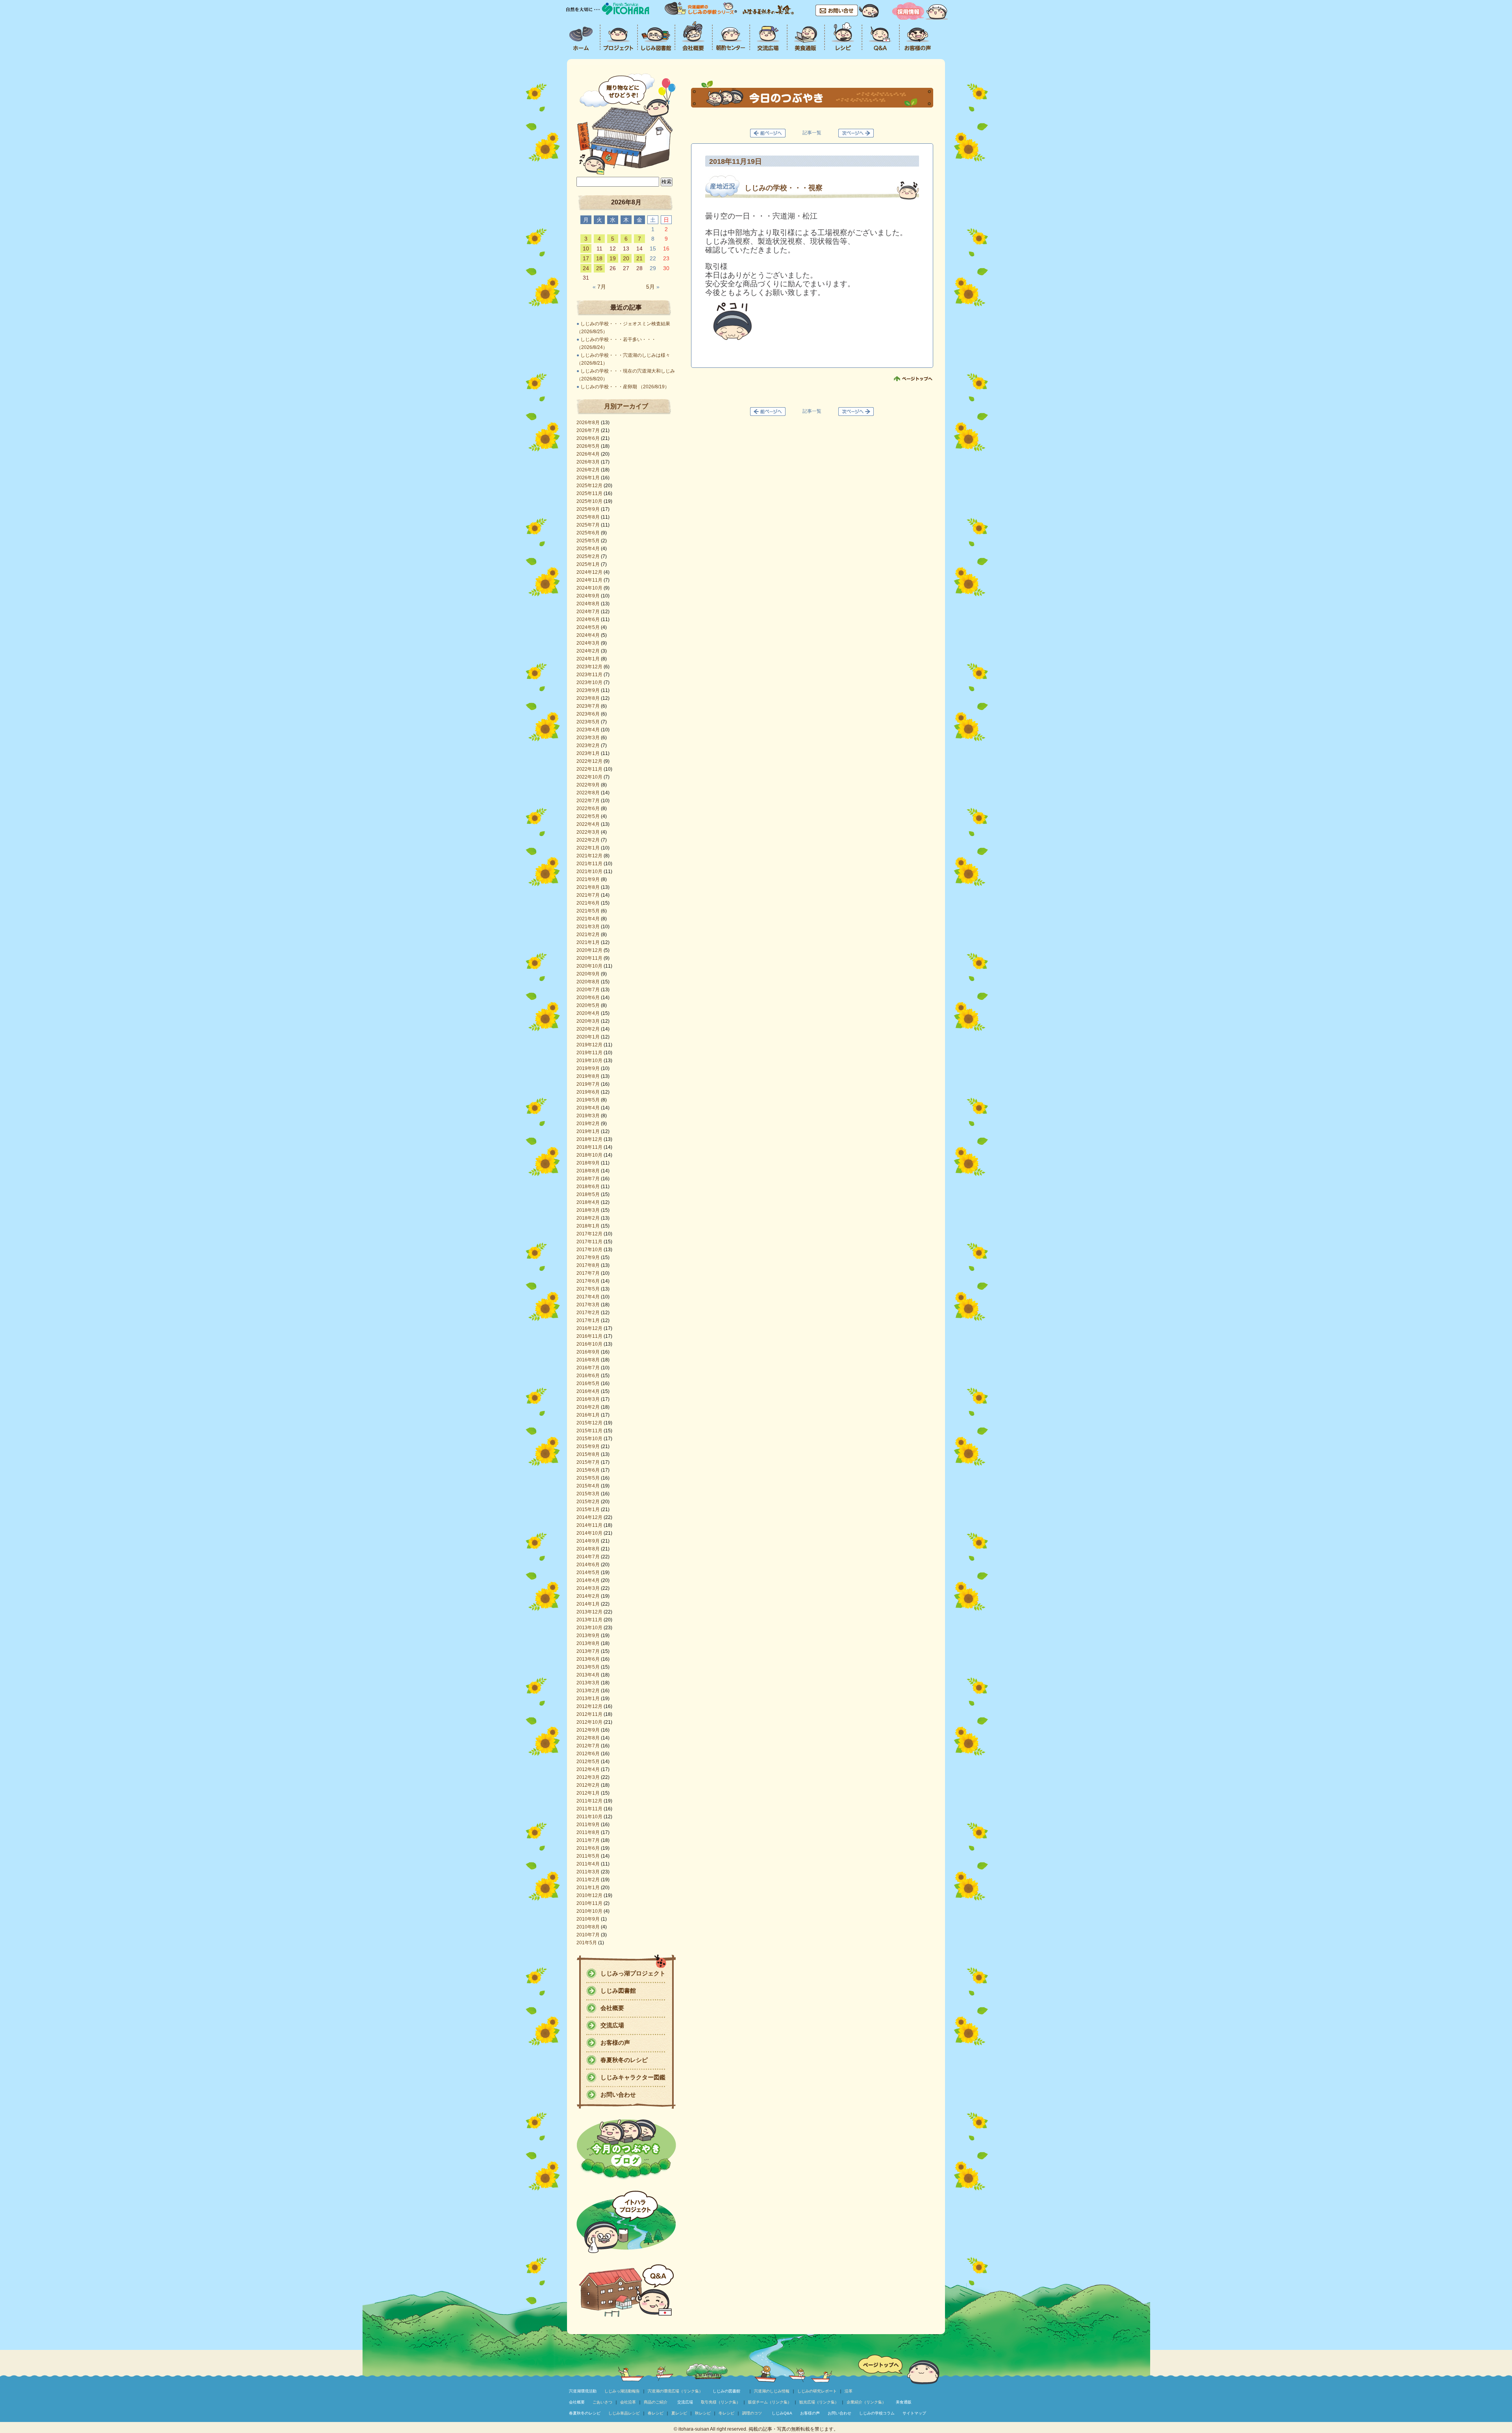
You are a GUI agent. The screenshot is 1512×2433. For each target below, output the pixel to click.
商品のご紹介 (656, 2402)
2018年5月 (588, 1194)
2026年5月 (588, 446)
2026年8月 (588, 423)
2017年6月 (588, 1281)
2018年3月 (588, 1210)
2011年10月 (589, 1817)
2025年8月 (588, 517)
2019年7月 (588, 1084)
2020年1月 (588, 1037)
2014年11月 (589, 1525)
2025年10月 (589, 501)
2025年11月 (589, 493)
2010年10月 (589, 1911)
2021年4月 (588, 919)
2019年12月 (589, 1045)
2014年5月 (588, 1573)
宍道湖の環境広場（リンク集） (675, 2391)
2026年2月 (588, 470)
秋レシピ (703, 2413)
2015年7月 (588, 1462)
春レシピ (656, 2413)
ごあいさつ (602, 2402)
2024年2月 (588, 651)
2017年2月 (588, 1313)
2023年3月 (588, 738)
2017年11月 (589, 1242)
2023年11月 (589, 675)
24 (586, 268)
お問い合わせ (618, 2095)
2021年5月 (588, 911)
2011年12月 (589, 1801)
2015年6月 (588, 1470)
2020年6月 (588, 998)
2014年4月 (588, 1580)
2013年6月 (588, 1659)
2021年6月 (588, 903)
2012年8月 (588, 1738)
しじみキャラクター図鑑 (633, 2077)
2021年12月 (589, 856)
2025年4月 (588, 549)
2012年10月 (589, 1722)
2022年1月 (588, 848)
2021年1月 (588, 942)
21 (639, 258)
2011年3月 (588, 1872)
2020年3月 (588, 1021)
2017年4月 (588, 1297)
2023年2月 (588, 745)
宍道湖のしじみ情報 (772, 2391)
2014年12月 (589, 1517)
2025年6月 (588, 533)
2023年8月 (588, 698)
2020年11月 (589, 958)
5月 (653, 287)
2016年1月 (588, 1415)
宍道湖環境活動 (583, 2391)
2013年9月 (588, 1636)
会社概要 (612, 2008)
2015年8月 (588, 1454)
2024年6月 (588, 619)
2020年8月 (588, 982)
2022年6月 (588, 809)
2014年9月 (588, 1541)
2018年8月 (588, 1171)
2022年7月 (588, 801)
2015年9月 (588, 1446)
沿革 (849, 2391)
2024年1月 (588, 659)
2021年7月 (588, 895)
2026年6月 (588, 438)
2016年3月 (588, 1399)
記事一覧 (812, 133)
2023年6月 (588, 714)
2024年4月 (588, 635)
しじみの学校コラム (877, 2413)
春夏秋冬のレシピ (624, 2060)
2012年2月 (588, 1785)
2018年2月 (588, 1218)
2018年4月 (588, 1202)
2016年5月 (588, 1383)
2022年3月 (588, 832)
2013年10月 (589, 1628)
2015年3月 (588, 1494)
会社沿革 (628, 2402)
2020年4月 (588, 1013)
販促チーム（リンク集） (770, 2402)
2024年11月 (589, 580)
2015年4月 (588, 1486)
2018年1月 (588, 1226)
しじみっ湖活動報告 (622, 2391)
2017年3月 (588, 1305)
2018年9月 (588, 1163)
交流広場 (612, 2025)
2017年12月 (589, 1234)
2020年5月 (588, 1005)
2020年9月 (588, 974)
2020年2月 (588, 1029)
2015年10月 (589, 1439)
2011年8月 (588, 1832)
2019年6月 (588, 1092)
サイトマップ (914, 2413)
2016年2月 (588, 1407)
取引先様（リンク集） (721, 2402)
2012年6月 (588, 1754)
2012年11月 (589, 1714)
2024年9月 (588, 596)
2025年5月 (588, 541)
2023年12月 (589, 667)
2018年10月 (589, 1155)
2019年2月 (588, 1124)
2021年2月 (588, 935)
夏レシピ (679, 2413)
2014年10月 (589, 1533)
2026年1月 (588, 478)
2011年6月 (588, 1848)
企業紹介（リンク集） (866, 2402)
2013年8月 (588, 1643)
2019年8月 (588, 1076)
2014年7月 (588, 1557)
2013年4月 (588, 1675)
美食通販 (904, 2402)
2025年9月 (588, 509)
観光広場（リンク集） (819, 2402)
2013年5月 (588, 1667)
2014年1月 (588, 1604)
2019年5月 (588, 1100)
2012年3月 (588, 1777)
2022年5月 (588, 816)
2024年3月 (588, 643)
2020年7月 (588, 990)
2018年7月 (588, 1179)
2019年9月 (588, 1068)
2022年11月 (589, 769)
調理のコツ (752, 2413)
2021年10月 (589, 872)
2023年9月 (588, 690)
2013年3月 (588, 1683)
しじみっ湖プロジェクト (633, 1973)
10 (586, 248)
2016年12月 (589, 1328)
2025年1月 (588, 564)
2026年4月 (588, 454)
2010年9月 (588, 1919)
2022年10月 (589, 777)
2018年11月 (589, 1147)
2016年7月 (588, 1368)
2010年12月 (589, 1895)
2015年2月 (588, 1502)
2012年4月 (588, 1769)
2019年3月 (588, 1116)
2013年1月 (588, 1699)
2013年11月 (589, 1620)
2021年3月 (588, 927)
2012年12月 (589, 1706)
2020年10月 (589, 966)
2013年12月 (589, 1612)
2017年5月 (588, 1289)
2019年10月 (589, 1061)
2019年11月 (589, 1053)
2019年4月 (588, 1108)
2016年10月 (589, 1344)
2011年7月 (588, 1840)
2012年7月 (588, 1746)
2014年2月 (588, 1596)
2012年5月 (588, 1762)
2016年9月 (588, 1352)
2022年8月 (588, 793)
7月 (599, 287)
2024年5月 (588, 627)
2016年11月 (589, 1336)
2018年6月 (588, 1187)
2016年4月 (588, 1391)
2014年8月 (588, 1549)
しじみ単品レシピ (624, 2413)
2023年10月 (589, 682)
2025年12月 (589, 486)
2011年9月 (588, 1825)
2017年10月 (589, 1250)
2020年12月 (589, 950)
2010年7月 (588, 1935)
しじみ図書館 (618, 1991)
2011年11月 (589, 1809)
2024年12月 (589, 572)
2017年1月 (588, 1320)
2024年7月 (588, 612)
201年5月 (587, 1943)
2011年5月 (588, 1856)
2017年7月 (588, 1273)
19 (613, 258)
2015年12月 (589, 1423)
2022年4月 (588, 824)
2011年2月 (588, 1880)
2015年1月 (588, 1509)
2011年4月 (588, 1864)
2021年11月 (589, 864)
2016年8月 (588, 1360)
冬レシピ (726, 2413)
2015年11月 (589, 1431)
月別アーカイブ (626, 406)
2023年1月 (588, 753)
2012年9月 (588, 1730)
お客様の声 (615, 2043)
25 (599, 268)
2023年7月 (588, 706)
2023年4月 (588, 730)
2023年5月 (588, 722)
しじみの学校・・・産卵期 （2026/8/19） (625, 387)
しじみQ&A (782, 2413)
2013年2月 (588, 1691)
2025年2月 (588, 556)
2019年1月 (588, 1131)
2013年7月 (588, 1651)
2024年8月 (588, 604)
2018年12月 (589, 1139)
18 (599, 258)
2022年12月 (589, 761)
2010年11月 (589, 1903)
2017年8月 (588, 1265)
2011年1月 (588, 1888)
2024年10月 (589, 588)
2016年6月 (588, 1376)
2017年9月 (588, 1257)
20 (626, 258)
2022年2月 (588, 840)
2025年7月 (588, 525)
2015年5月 (588, 1478)
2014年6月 (588, 1565)
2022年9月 (588, 785)
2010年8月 (588, 1927)
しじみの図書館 (726, 2391)
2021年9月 (588, 879)
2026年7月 (588, 430)
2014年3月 (588, 1588)
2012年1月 (588, 1793)
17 (586, 258)
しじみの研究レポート (817, 2391)
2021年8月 (588, 887)
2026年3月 (588, 462)
